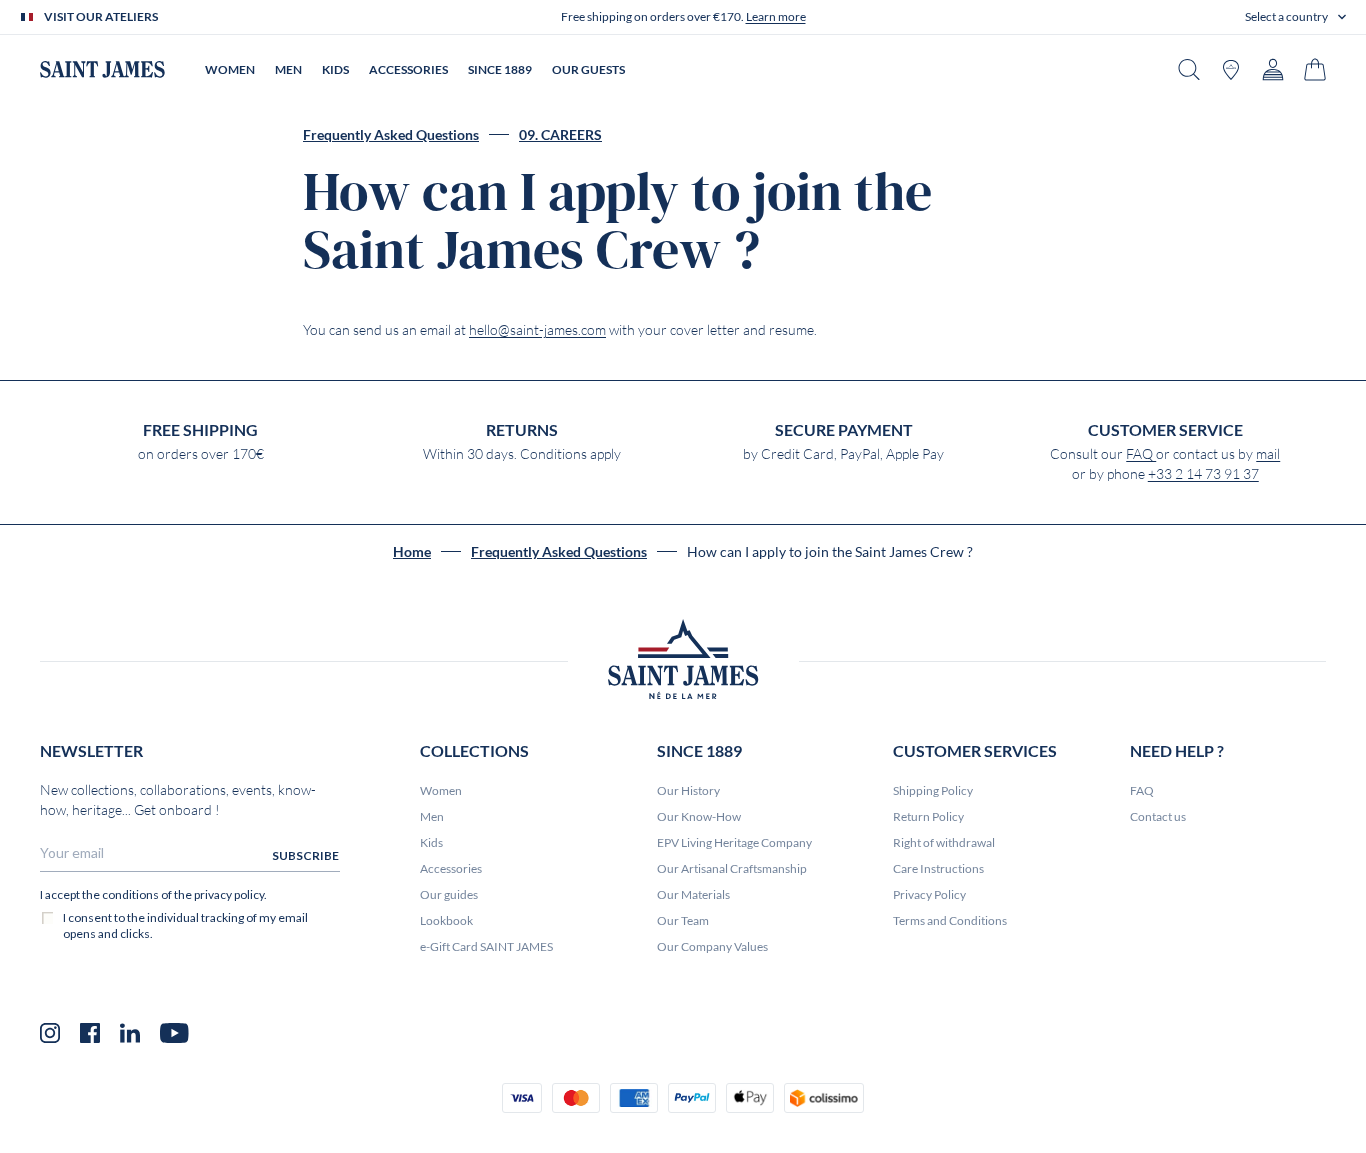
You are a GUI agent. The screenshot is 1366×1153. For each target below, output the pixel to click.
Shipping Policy (933, 790)
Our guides (449, 894)
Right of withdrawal (944, 842)
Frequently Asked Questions (391, 135)
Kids (431, 842)
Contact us (1158, 816)
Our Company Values (712, 946)
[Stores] (1231, 69)
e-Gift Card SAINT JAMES (486, 946)
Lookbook (446, 920)
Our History (688, 790)
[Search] (1189, 69)
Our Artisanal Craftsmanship (732, 868)
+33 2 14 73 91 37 (1203, 474)
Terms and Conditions (950, 920)
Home (412, 552)
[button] (1295, 17)
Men (432, 816)
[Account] (1273, 69)
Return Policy (928, 816)
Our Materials (693, 894)
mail (1268, 454)
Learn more (776, 16)
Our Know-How (699, 816)
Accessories (451, 868)
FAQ (1141, 454)
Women (441, 790)
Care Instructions (938, 868)
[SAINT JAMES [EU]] (102, 69)
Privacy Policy (929, 894)
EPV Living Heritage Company (734, 842)
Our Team (683, 920)
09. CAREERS (560, 135)
